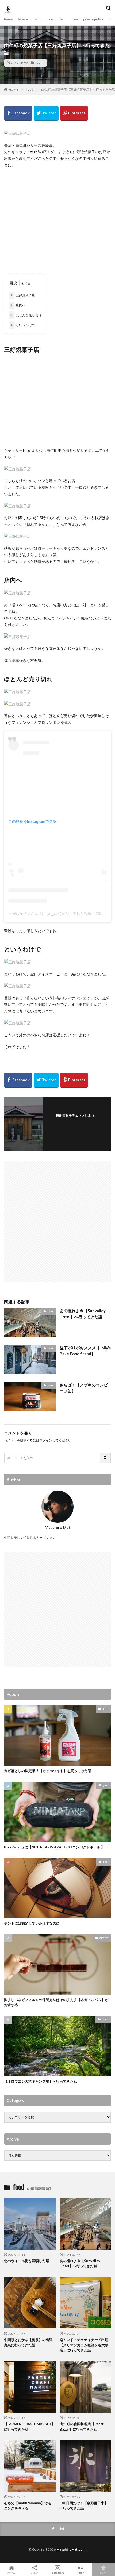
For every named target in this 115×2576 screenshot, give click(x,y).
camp (37, 19)
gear (50, 19)
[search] (106, 1458)
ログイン (46, 1440)
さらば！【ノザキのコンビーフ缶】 (84, 1388)
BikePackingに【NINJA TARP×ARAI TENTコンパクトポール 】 (54, 1847)
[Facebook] (18, 113)
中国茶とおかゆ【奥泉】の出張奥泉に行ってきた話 (28, 2342)
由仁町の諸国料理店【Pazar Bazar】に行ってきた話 (82, 2427)
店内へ (18, 305)
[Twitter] (46, 113)
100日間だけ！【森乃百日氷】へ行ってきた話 (84, 2506)
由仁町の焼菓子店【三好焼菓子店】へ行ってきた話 (78, 89)
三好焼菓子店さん (23, 913)
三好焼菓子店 (23, 295)
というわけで (23, 325)
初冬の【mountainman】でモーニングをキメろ (29, 2506)
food (38, 63)
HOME (14, 89)
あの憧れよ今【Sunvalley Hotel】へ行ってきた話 (83, 1314)
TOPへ (103, 2572)
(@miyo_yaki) (50, 913)
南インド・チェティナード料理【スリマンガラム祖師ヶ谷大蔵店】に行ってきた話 (84, 2345)
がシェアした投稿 (76, 913)
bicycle (23, 19)
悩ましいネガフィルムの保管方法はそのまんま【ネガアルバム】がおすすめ (56, 2002)
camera (104, 1938)
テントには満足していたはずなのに (32, 1923)
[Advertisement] (57, 219)
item (62, 19)
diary (74, 19)
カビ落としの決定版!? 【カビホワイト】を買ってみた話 (48, 1771)
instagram (58, 2572)
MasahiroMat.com (71, 2549)
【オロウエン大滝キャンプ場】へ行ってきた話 (41, 2081)
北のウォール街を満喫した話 (27, 2261)
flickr (81, 2572)
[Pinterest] (74, 113)
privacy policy (93, 19)
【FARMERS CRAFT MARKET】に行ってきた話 (29, 2427)
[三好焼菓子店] (17, 133)
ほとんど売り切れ (26, 315)
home (8, 19)
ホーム (11, 2572)
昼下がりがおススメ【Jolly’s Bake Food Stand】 (85, 1351)
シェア (34, 2573)
